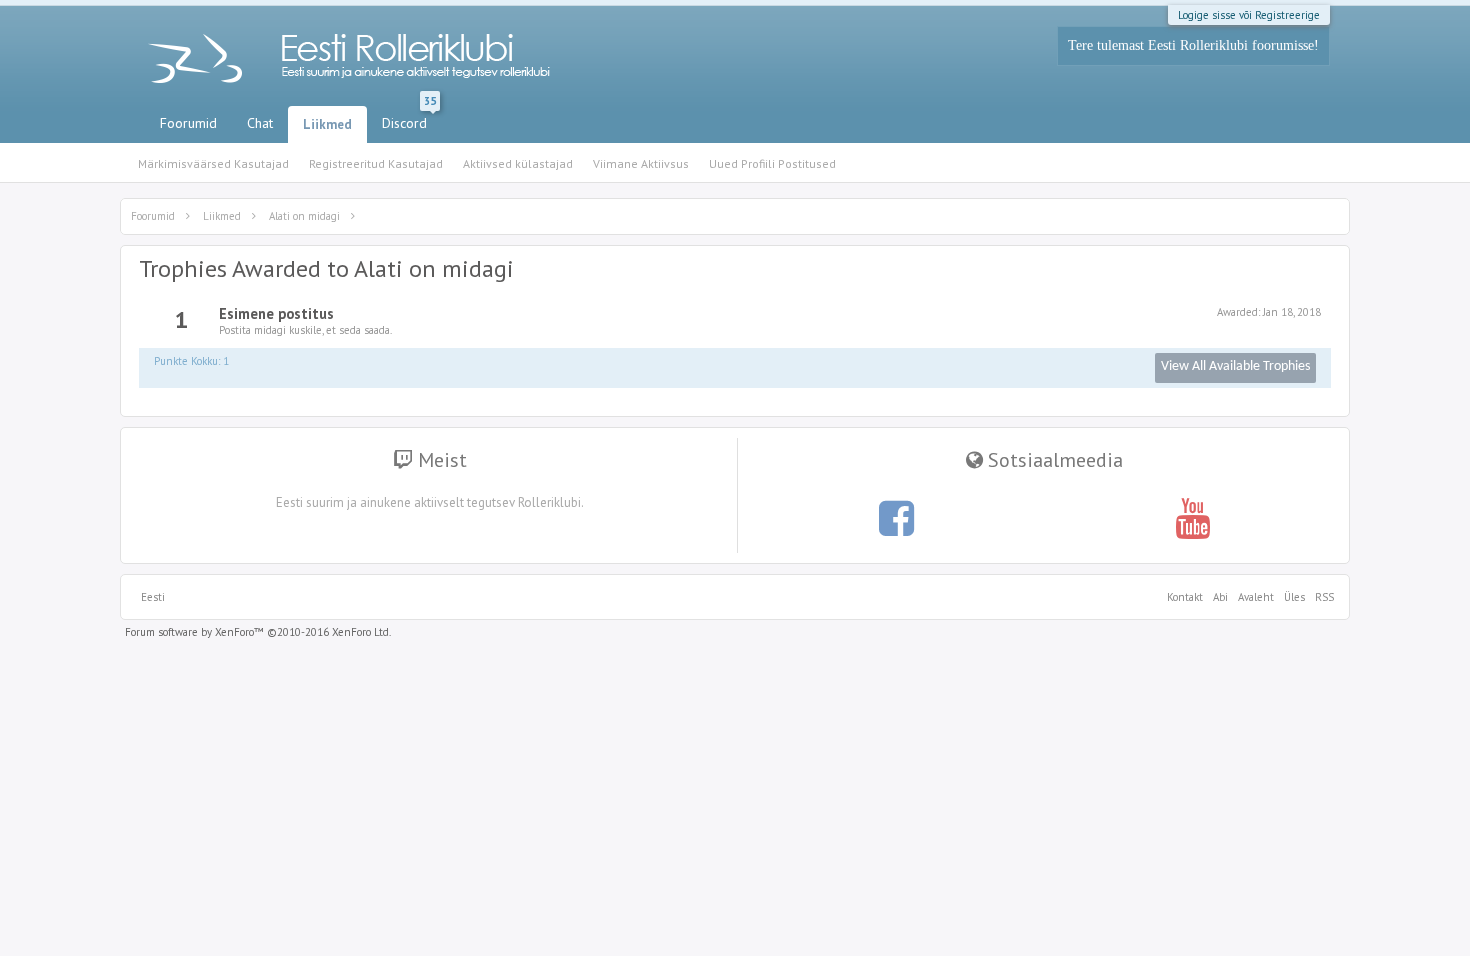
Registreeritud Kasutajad (376, 163)
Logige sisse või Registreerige (1249, 15)
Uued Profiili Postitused (772, 163)
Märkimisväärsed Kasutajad (213, 163)
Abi (1220, 597)
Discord (409, 119)
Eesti (153, 597)
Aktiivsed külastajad (518, 163)
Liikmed (327, 124)
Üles (1294, 597)
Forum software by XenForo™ (258, 632)
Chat (260, 123)
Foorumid (188, 123)
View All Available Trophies (1235, 366)
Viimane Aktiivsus (641, 163)
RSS (1322, 597)
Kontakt (1185, 597)
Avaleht (1256, 597)
